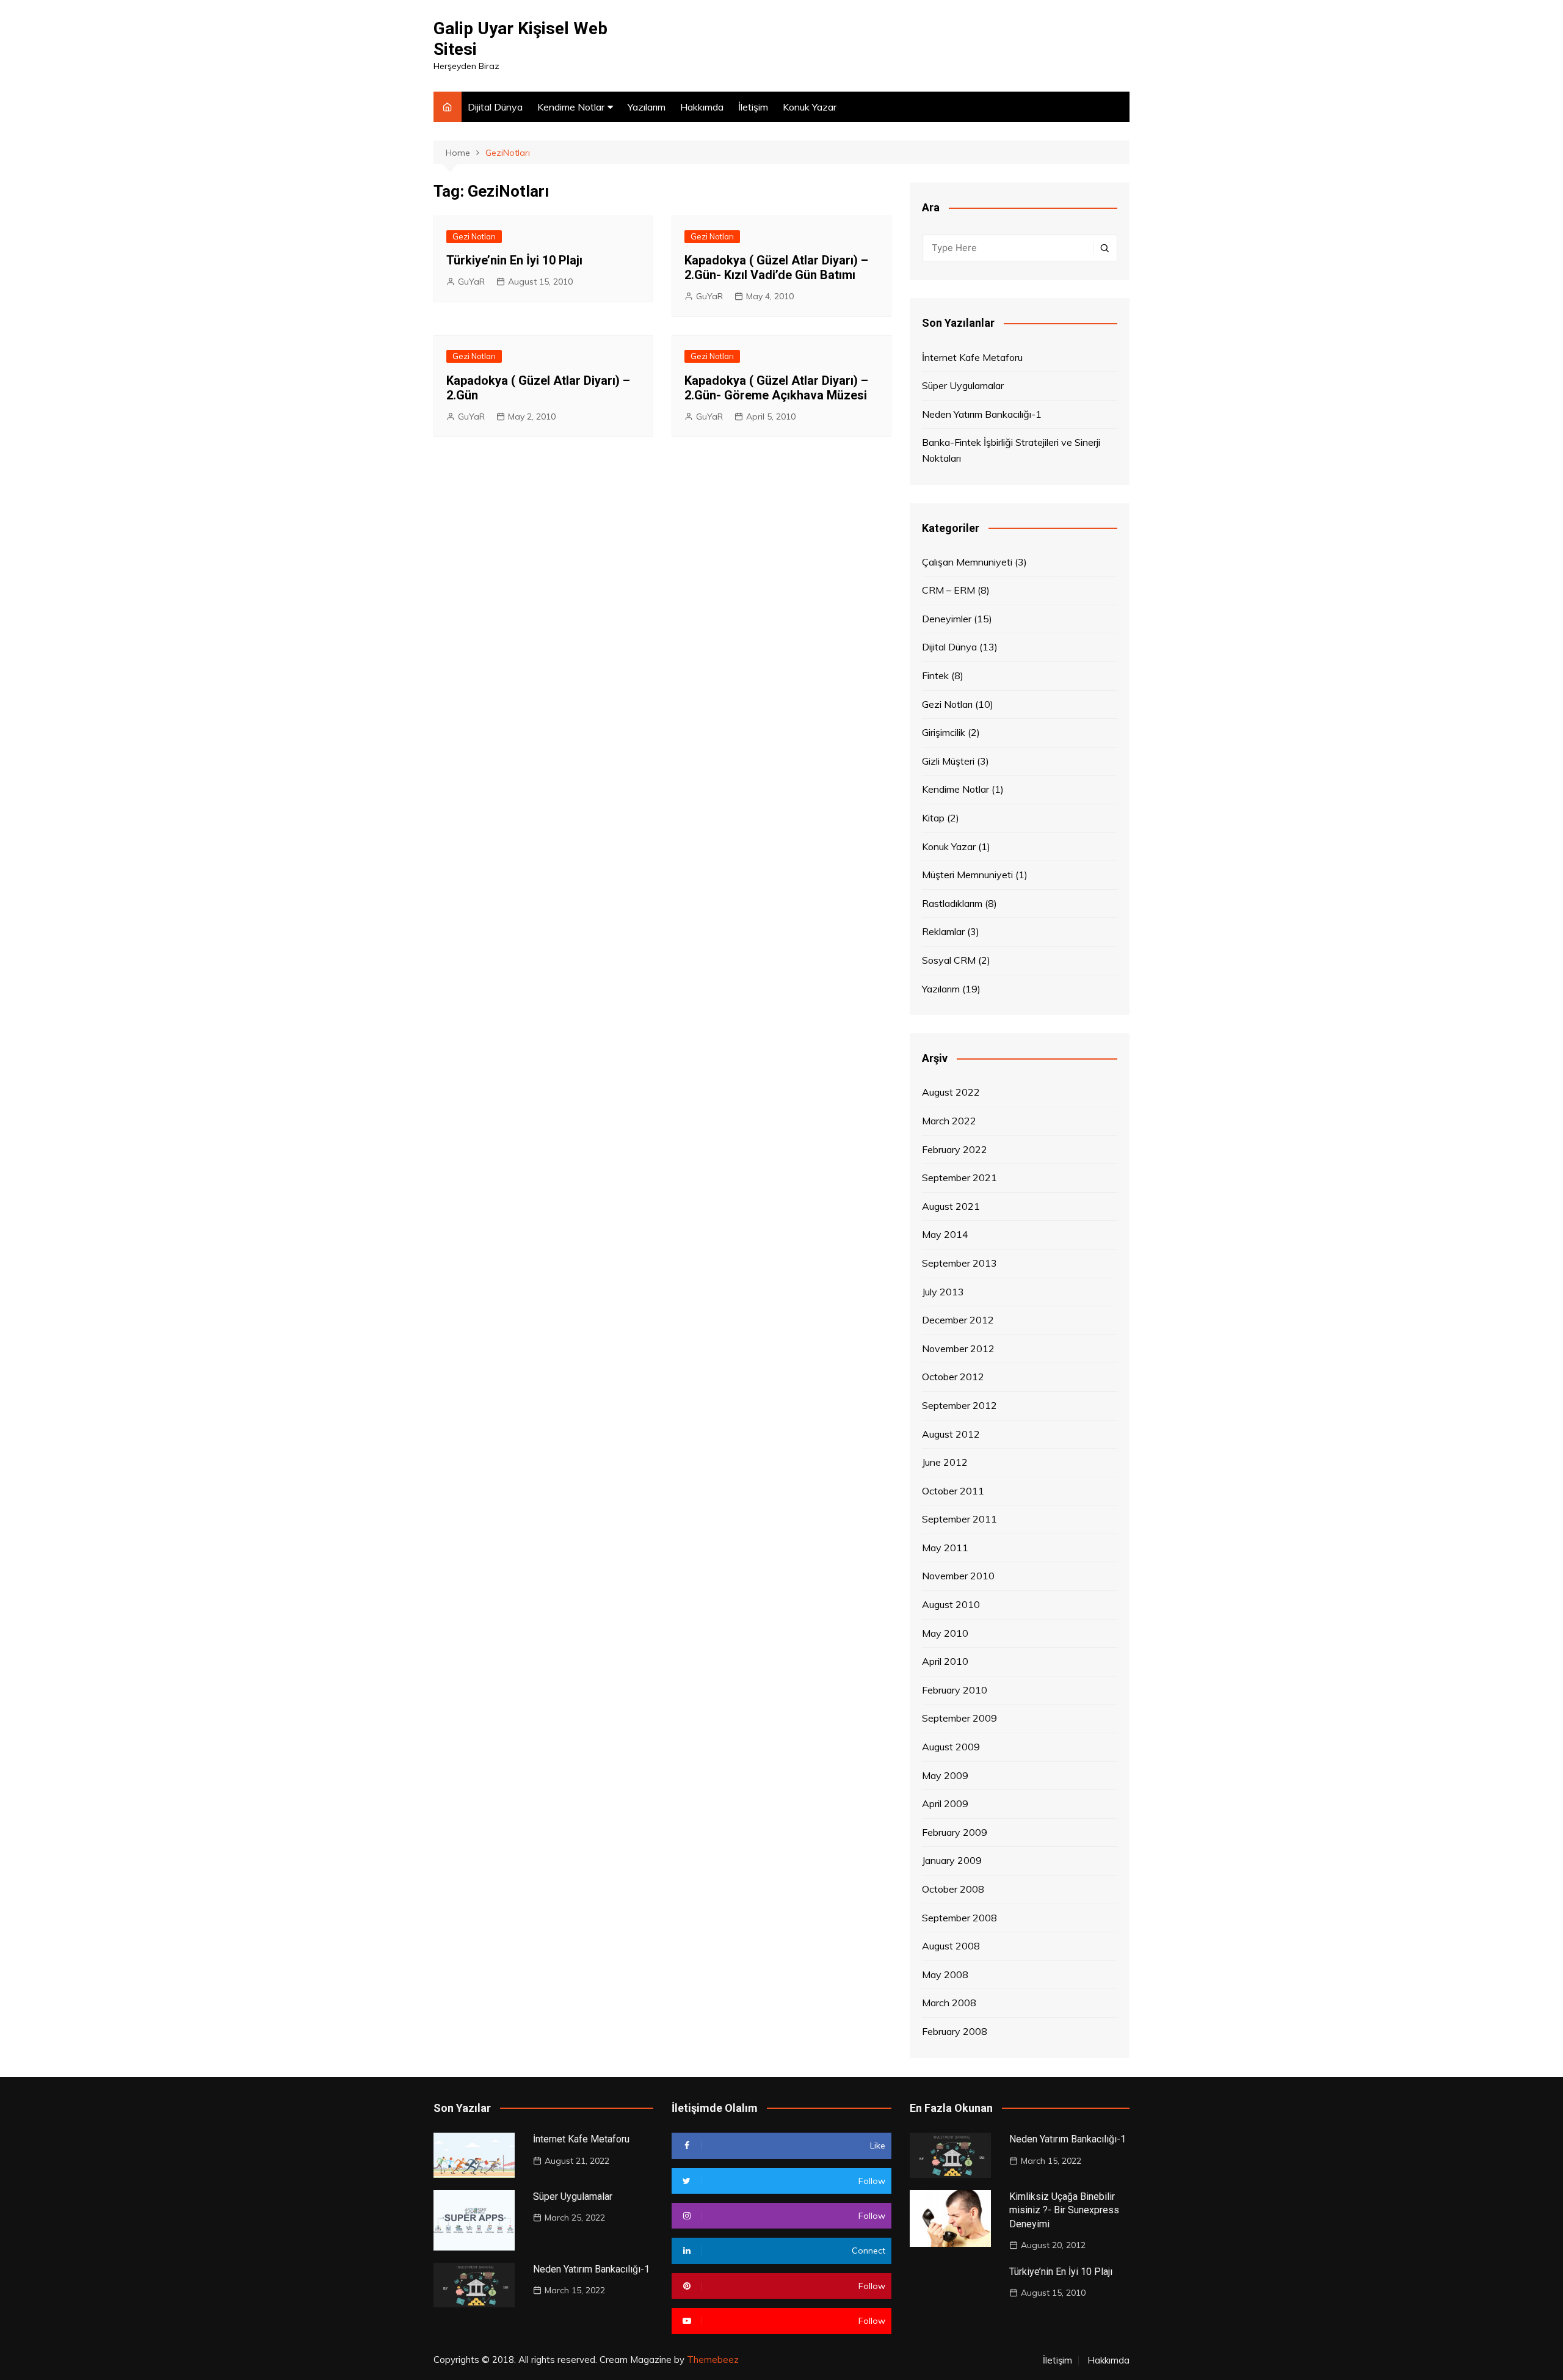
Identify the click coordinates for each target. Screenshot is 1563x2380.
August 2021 (951, 1206)
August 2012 (951, 1434)
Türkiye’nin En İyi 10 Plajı (514, 260)
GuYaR (471, 282)
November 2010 (958, 1576)
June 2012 (945, 1462)
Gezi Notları (474, 236)
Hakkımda (702, 107)
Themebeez (713, 2360)
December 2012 (958, 1320)
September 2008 (959, 1918)
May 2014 (945, 1234)
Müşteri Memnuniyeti (967, 875)
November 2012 (958, 1348)
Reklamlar (943, 931)
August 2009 (951, 1747)
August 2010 (951, 1604)
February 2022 (955, 1149)
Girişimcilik (944, 732)
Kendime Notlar (571, 107)
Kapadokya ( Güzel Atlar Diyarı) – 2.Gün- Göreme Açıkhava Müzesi (776, 388)
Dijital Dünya (495, 107)
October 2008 (953, 1889)
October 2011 (953, 1491)
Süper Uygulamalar (963, 385)
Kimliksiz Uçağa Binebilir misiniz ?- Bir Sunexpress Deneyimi (1064, 2210)
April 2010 (945, 1661)
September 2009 (959, 1718)
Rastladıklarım (952, 903)
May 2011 (945, 1548)
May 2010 (945, 1633)
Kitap (933, 818)
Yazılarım (647, 107)
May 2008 (945, 1974)
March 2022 (949, 1121)
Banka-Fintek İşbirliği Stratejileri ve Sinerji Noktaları (1011, 450)
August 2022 (951, 1092)
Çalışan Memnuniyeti (967, 562)
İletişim (753, 107)
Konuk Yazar (810, 107)
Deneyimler (947, 619)
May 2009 (945, 1775)
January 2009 (952, 1860)
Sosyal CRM (949, 960)
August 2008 (951, 1946)
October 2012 (953, 1377)
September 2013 (959, 1263)
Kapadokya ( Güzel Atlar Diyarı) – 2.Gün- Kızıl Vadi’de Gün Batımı (776, 267)
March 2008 (949, 2003)
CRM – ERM (948, 590)
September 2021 (959, 1177)
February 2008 (955, 2031)
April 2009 (945, 1803)
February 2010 (955, 1690)
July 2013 (943, 1292)
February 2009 (955, 1832)
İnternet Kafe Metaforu (972, 357)
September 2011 (959, 1519)
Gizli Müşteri (948, 761)
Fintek (935, 675)
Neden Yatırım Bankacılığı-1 (982, 414)
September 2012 (959, 1405)
